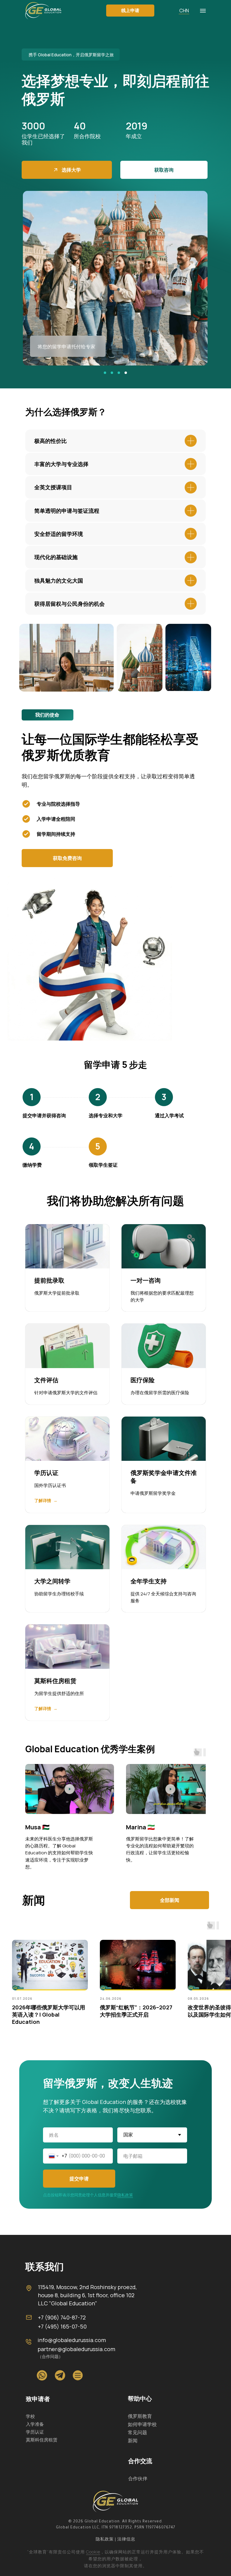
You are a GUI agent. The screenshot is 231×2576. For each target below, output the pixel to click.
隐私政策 (125, 2195)
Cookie (93, 2552)
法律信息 (126, 2540)
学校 (30, 2416)
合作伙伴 (138, 2478)
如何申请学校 (142, 2424)
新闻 (133, 2441)
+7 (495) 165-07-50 (62, 2326)
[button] (130, 11)
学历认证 (46, 1473)
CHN (184, 11)
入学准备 (35, 2424)
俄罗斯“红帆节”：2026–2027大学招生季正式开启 (136, 2011)
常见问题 (137, 2432)
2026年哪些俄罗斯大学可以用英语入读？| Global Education (49, 2015)
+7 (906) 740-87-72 (62, 2317)
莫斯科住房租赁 (55, 1681)
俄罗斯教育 (140, 2416)
